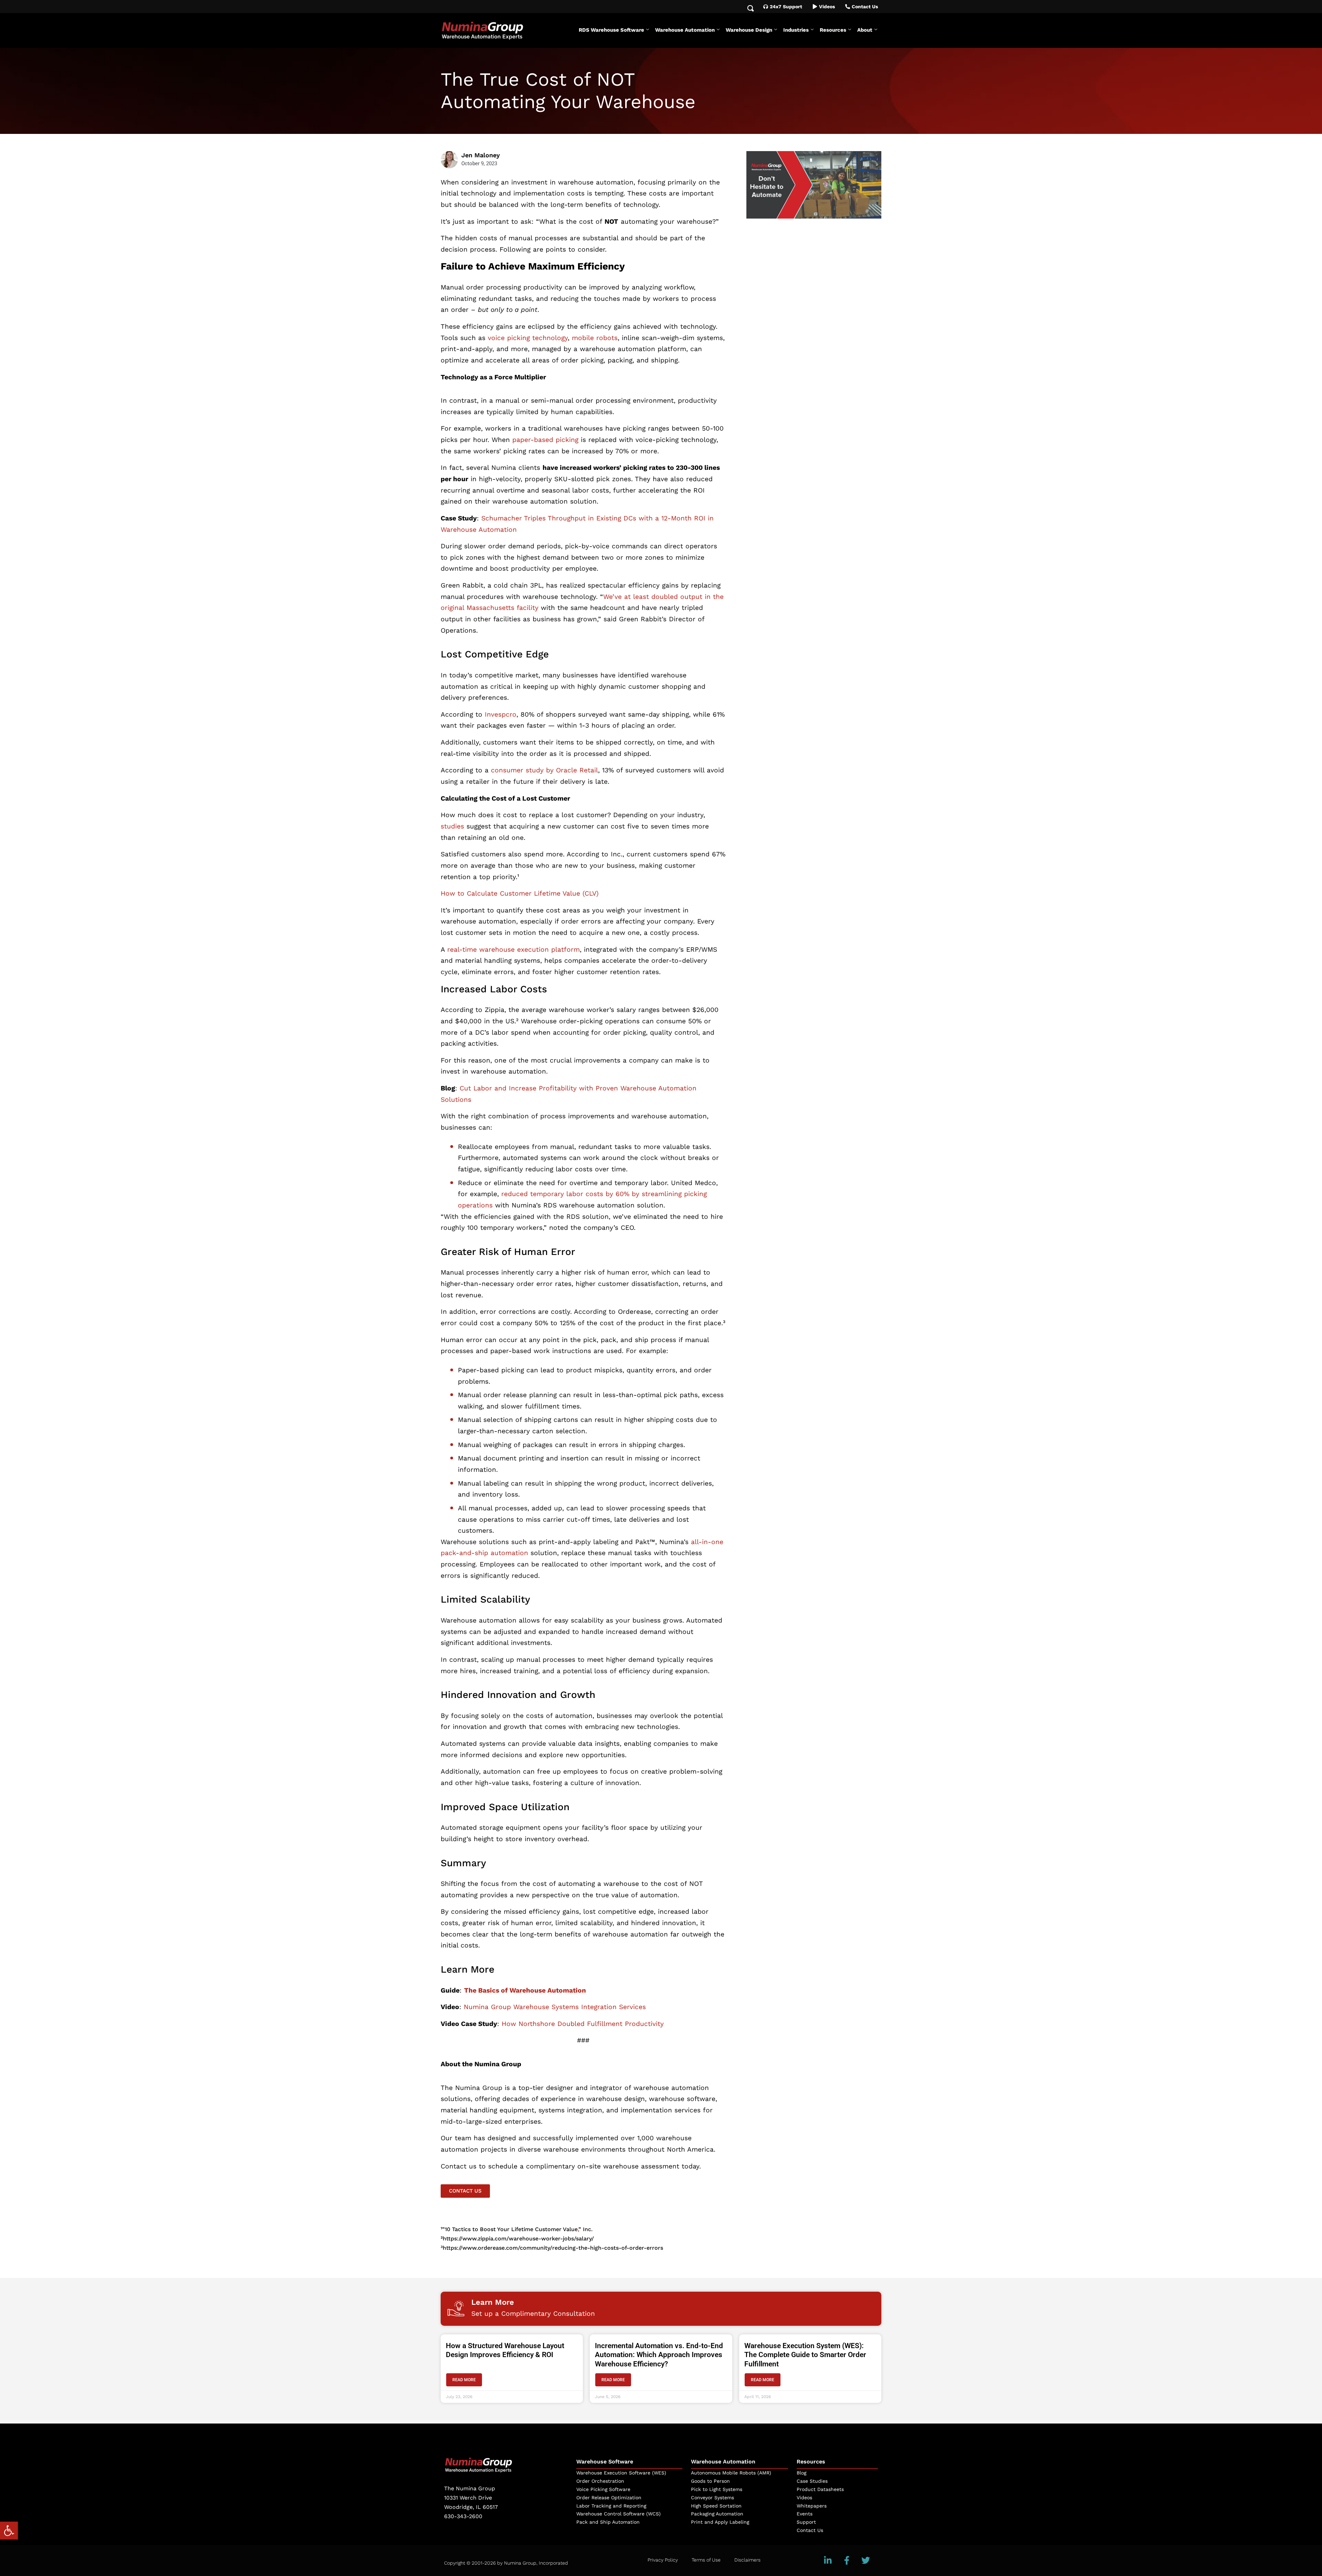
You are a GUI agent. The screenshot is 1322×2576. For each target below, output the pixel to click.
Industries (796, 30)
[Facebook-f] (847, 2561)
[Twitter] (866, 2561)
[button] (9, 2531)
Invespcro (501, 714)
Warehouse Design (749, 30)
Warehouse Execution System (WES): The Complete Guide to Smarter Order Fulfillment (805, 2355)
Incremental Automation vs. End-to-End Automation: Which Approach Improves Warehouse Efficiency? (659, 2355)
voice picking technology (528, 338)
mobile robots (595, 338)
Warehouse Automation (685, 30)
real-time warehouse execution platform (513, 949)
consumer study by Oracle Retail (544, 770)
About (865, 30)
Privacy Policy (663, 2560)
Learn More (493, 2302)
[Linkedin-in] (828, 2561)
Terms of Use (706, 2560)
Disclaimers (747, 2560)
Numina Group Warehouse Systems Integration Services (555, 2007)
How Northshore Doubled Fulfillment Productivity (583, 2024)
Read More (464, 2380)
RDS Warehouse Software (611, 30)
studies (452, 826)
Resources (833, 30)
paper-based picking (545, 440)
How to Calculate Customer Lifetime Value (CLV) (520, 893)
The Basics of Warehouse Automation (525, 1990)
